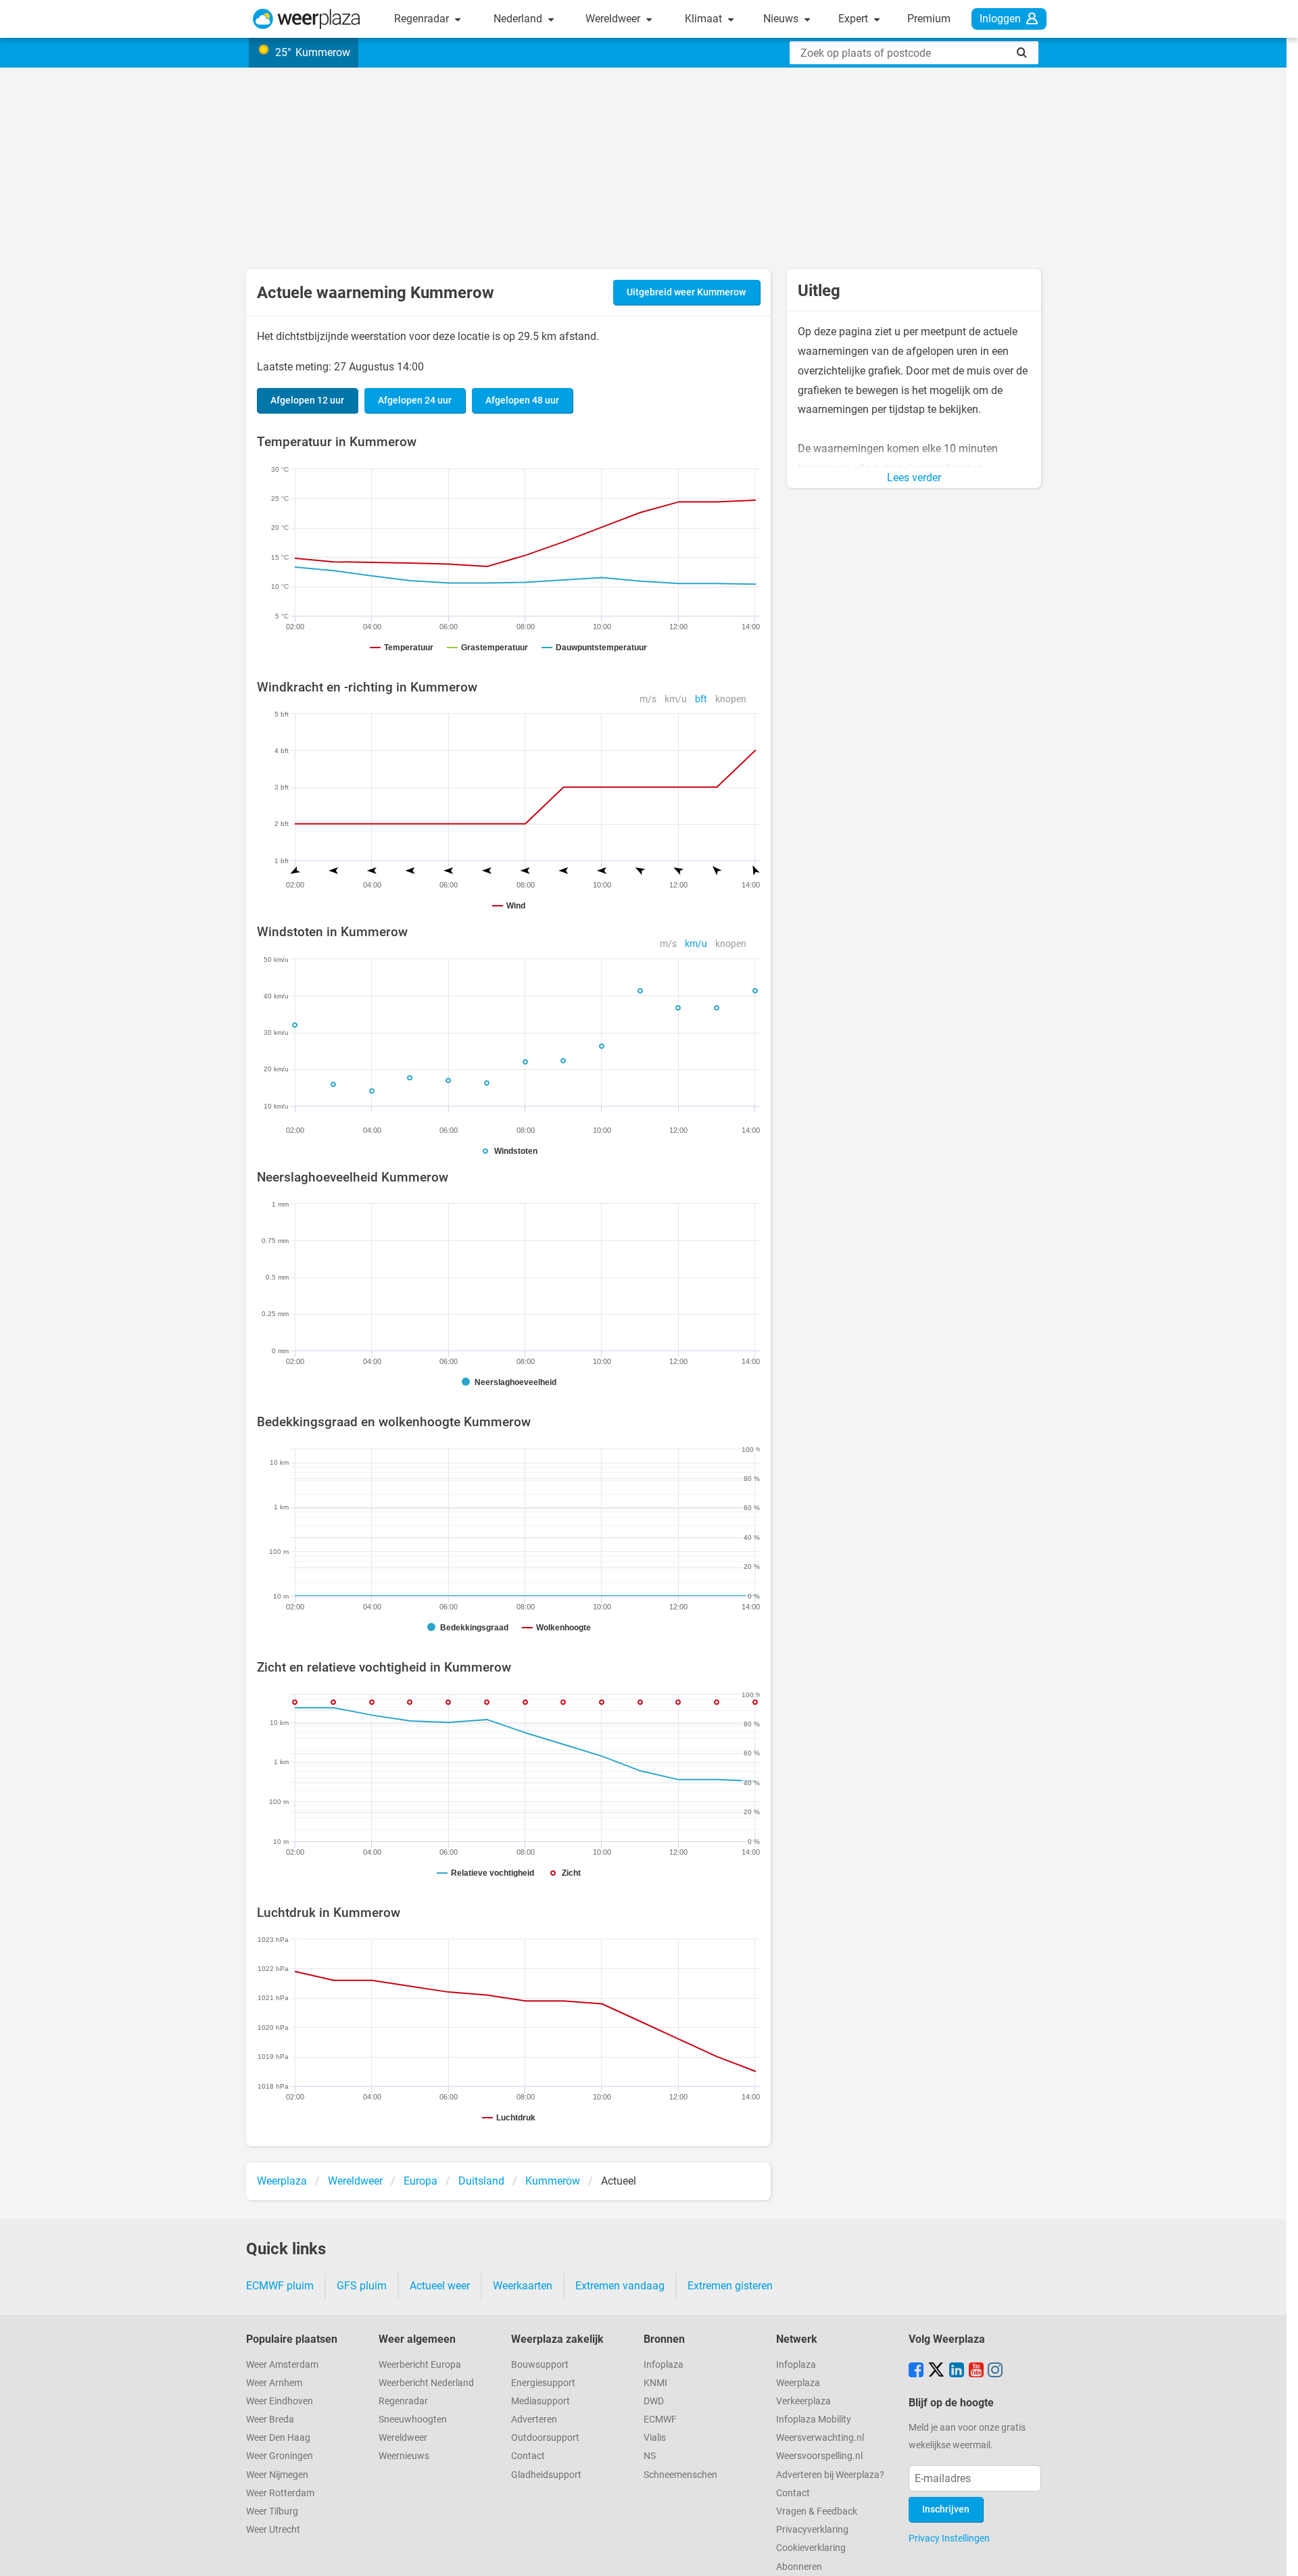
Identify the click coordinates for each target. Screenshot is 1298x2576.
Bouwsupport (540, 2365)
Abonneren (799, 2567)
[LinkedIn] (957, 2371)
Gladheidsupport (546, 2475)
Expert (855, 19)
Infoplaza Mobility (814, 2420)
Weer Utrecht (273, 2530)
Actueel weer (440, 2286)
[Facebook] (916, 2371)
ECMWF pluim (280, 2286)
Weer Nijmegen (277, 2475)
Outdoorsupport (545, 2438)
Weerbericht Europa (420, 2365)
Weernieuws (404, 2456)
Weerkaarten (523, 2286)
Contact (528, 2456)
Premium (929, 19)
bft (701, 699)
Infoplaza (664, 2365)
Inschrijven (946, 2509)
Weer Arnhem (274, 2383)
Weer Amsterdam (282, 2365)
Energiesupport (543, 2383)
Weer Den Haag (278, 2438)
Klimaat (705, 19)
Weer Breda (270, 2420)
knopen (731, 699)
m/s (648, 699)
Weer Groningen (280, 2456)
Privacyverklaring (812, 2530)
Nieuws (782, 19)
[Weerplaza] (307, 19)
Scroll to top (1276, 2554)
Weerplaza (798, 2383)
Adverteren (534, 2420)
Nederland (519, 19)
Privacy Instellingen (949, 2538)
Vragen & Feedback (817, 2511)
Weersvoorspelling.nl (819, 2456)
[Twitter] (936, 2371)
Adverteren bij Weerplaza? (830, 2475)
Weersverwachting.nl (820, 2438)
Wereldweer (614, 19)
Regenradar (423, 19)
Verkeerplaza (803, 2401)
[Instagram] (995, 2371)
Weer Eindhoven (280, 2401)
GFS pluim (362, 2286)
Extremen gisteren (730, 2286)
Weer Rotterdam (280, 2493)
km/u (676, 699)
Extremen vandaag (620, 2286)
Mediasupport (540, 2401)
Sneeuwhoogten (413, 2420)
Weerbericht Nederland (426, 2383)
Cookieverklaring (811, 2548)
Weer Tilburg (272, 2511)
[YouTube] (976, 2371)
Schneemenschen (680, 2475)
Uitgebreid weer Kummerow (686, 292)
